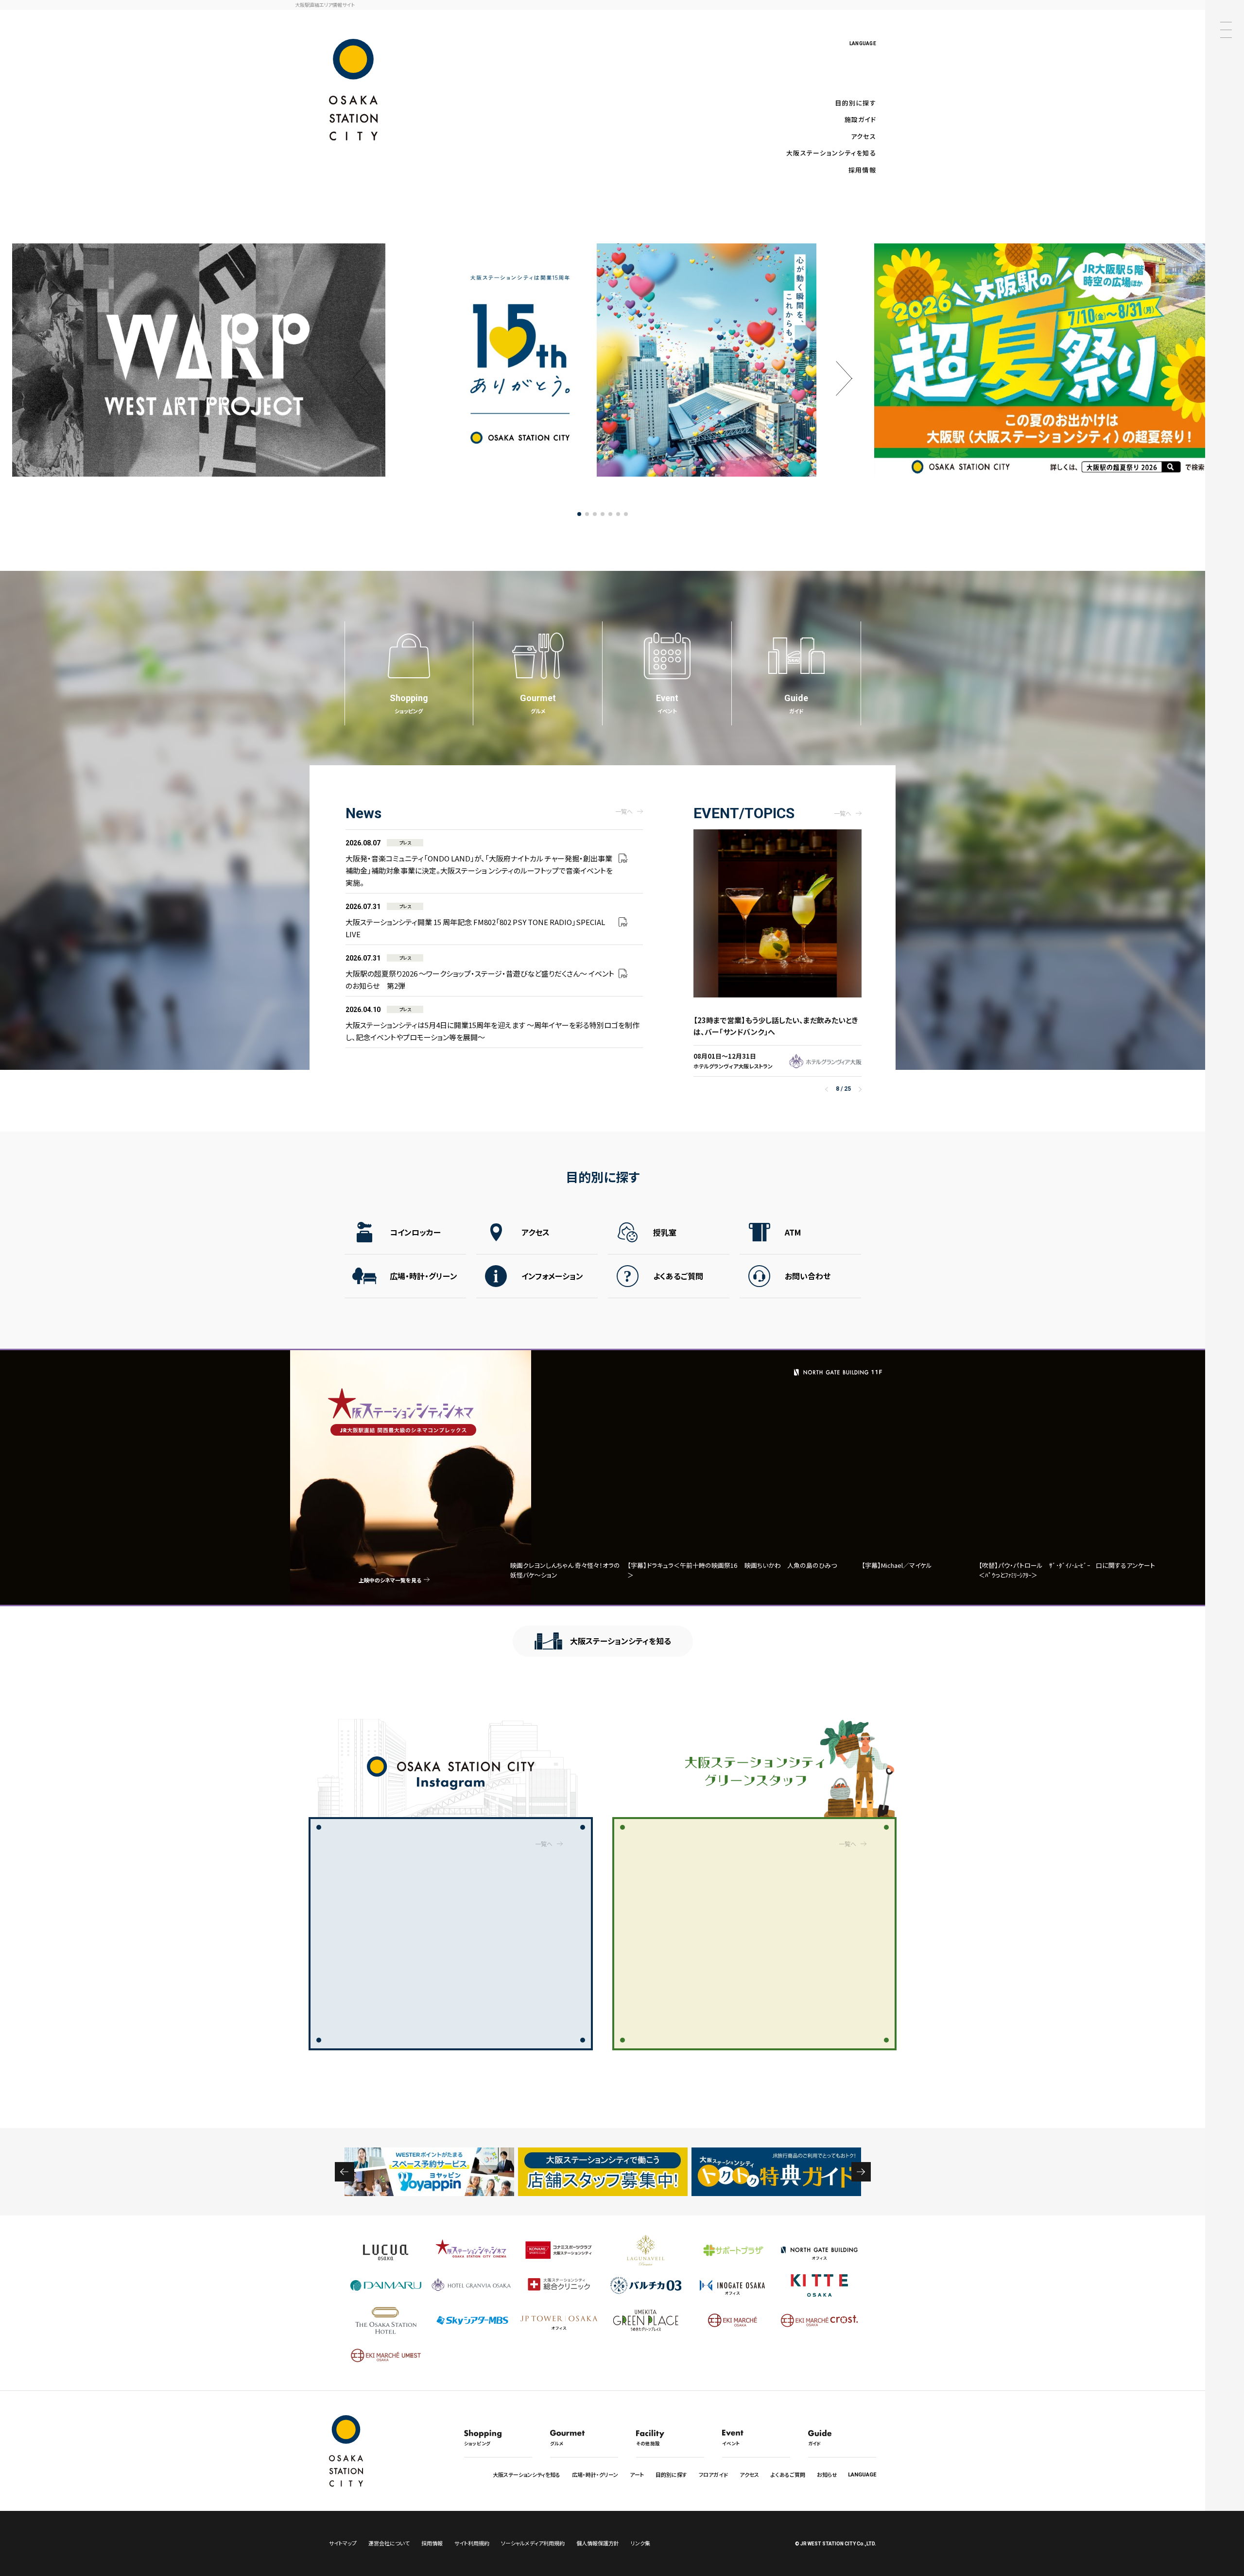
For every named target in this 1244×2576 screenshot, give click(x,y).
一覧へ (624, 811)
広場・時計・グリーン (423, 1276)
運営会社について (389, 2543)
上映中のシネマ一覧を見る (390, 1580)
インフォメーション (552, 1276)
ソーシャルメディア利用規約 (533, 2543)
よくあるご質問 (678, 1276)
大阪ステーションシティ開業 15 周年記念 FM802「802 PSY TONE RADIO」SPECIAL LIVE (475, 921)
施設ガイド (860, 119)
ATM (793, 1232)
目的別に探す (855, 103)
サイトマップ (343, 2543)
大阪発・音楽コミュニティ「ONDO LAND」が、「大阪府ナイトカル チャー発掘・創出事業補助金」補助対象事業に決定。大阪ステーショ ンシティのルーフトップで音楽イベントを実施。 (479, 863)
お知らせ (827, 2474)
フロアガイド (713, 2474)
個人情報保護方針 (598, 2543)
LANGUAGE (863, 43)
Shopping (409, 704)
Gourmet (538, 704)
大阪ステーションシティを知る (831, 153)
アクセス (864, 136)
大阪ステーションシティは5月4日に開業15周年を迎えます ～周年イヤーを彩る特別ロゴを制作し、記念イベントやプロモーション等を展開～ (492, 1024)
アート (637, 2474)
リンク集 (640, 2543)
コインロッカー (415, 1232)
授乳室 (665, 1232)
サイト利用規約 (472, 2543)
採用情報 (862, 170)
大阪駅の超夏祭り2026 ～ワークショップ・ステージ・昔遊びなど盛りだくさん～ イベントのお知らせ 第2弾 (480, 972)
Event (667, 704)
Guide (796, 704)
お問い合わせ (808, 1276)
